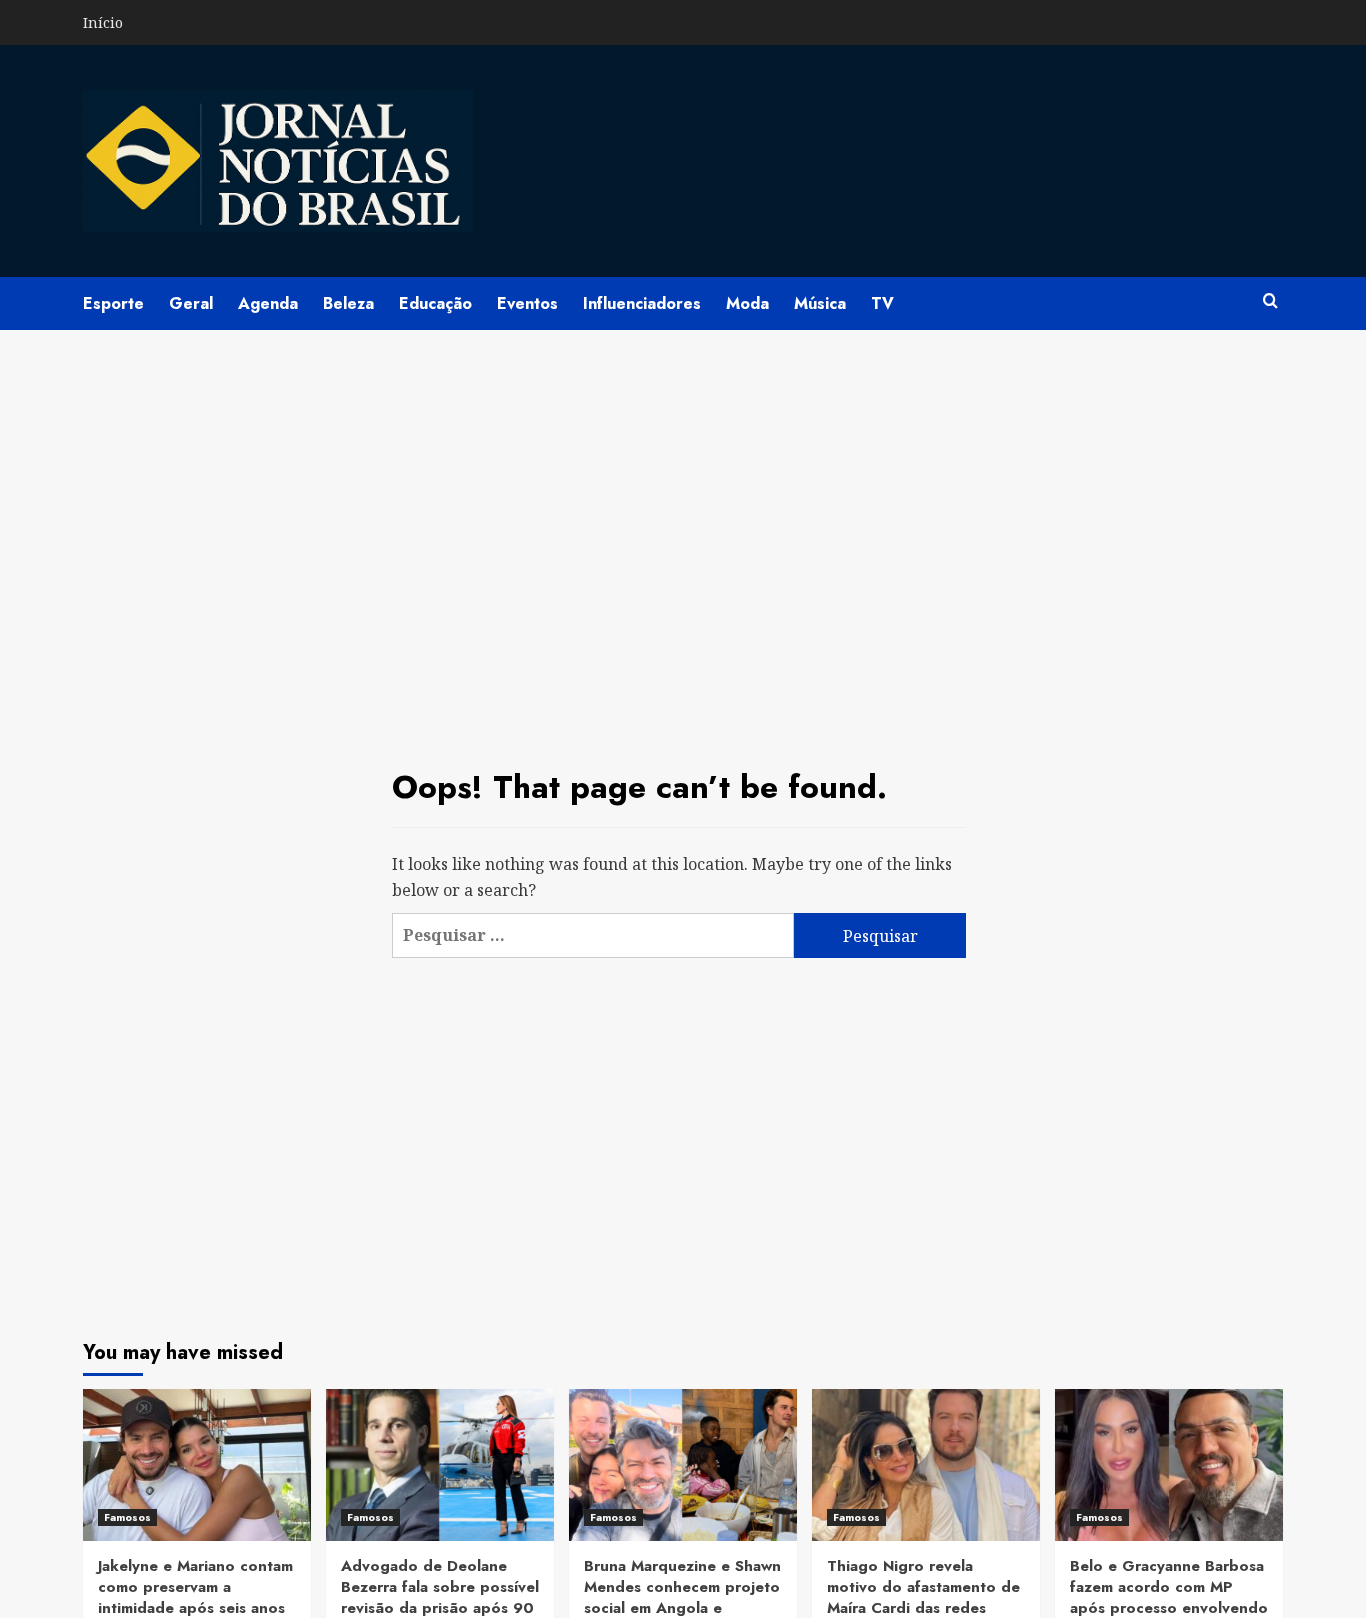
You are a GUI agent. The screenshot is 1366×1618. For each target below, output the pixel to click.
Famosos (127, 1517)
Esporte (113, 303)
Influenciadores (642, 303)
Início (103, 22)
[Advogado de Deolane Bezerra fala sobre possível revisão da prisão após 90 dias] (440, 1465)
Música (820, 303)
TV (882, 303)
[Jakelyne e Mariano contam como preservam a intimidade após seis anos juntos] (197, 1465)
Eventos (527, 303)
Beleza (348, 303)
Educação (435, 303)
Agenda (268, 303)
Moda (747, 303)
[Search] (1270, 301)
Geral (191, 303)
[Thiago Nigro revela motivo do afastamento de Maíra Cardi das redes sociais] (926, 1465)
